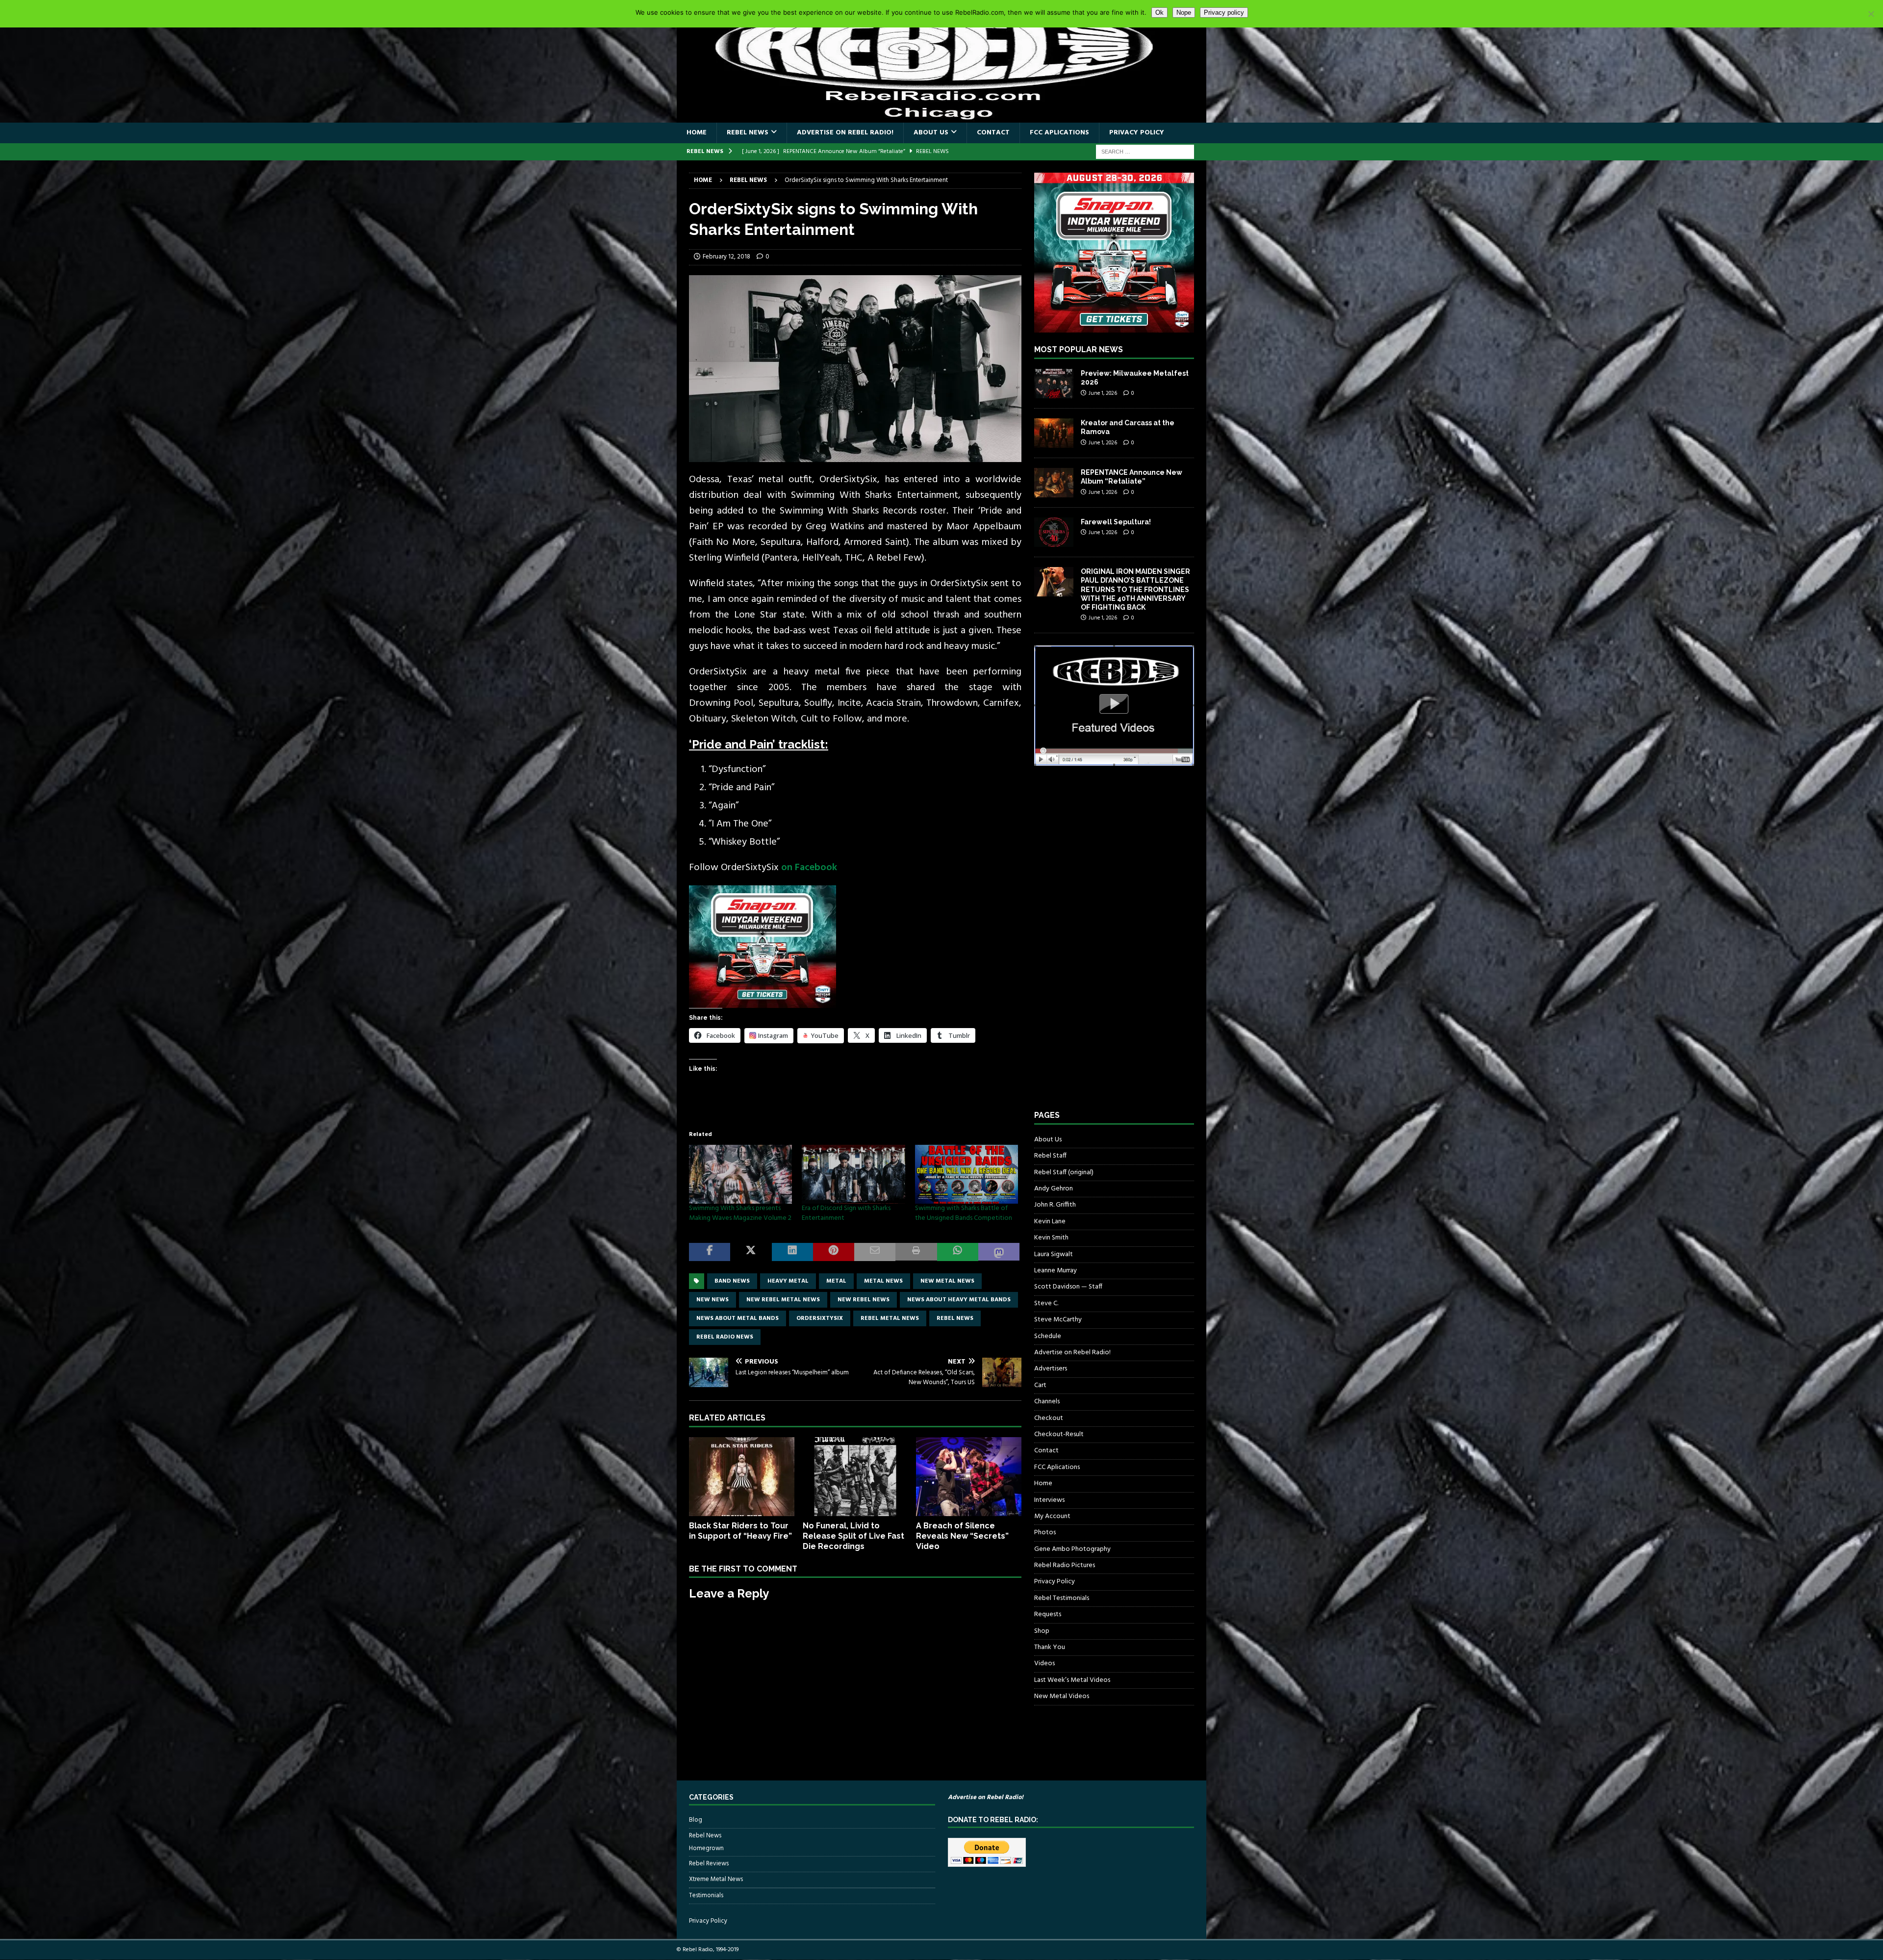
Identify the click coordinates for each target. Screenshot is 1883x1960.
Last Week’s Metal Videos (1072, 1680)
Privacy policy (1224, 13)
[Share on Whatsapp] (958, 1252)
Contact (993, 133)
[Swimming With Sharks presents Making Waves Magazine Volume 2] (740, 1174)
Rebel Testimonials (1062, 1598)
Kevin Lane (1050, 1222)
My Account (1052, 1516)
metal (836, 1281)
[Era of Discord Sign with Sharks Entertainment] (853, 1174)
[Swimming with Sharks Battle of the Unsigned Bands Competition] (967, 1174)
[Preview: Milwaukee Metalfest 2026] (1054, 384)
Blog (696, 1820)
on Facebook (809, 868)
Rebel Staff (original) (1064, 1173)
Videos (1044, 1663)
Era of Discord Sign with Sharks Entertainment (846, 1213)
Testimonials (706, 1896)
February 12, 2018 (726, 257)
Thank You (1050, 1647)
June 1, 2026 (1103, 393)
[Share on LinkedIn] (792, 1252)
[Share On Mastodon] (999, 1252)
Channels (1047, 1402)
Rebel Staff (1050, 1156)
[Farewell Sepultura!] (1054, 532)
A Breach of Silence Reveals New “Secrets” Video (962, 1536)
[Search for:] (1145, 152)
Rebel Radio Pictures (1065, 1565)
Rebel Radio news (725, 1337)
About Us (931, 133)
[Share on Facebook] (710, 1252)
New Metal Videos (1062, 1696)
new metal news (947, 1281)
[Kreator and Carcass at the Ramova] (1054, 433)
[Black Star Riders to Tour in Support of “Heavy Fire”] (742, 1477)
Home (697, 133)
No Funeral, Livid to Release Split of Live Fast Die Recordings (853, 1536)
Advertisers (1051, 1369)
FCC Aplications (1059, 133)
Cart (1040, 1385)
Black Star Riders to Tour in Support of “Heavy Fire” (740, 1531)
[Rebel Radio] (941, 117)
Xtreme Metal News (716, 1879)
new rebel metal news (783, 1300)
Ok (1159, 13)
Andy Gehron (1054, 1189)
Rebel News (748, 133)
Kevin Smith (1051, 1238)
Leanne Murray (1056, 1271)
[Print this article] (916, 1252)
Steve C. (1046, 1303)
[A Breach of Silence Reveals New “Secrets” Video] (969, 1477)
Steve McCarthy (1058, 1320)
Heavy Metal (788, 1281)
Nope (1184, 13)
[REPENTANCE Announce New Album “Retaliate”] (1054, 483)
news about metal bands (738, 1318)
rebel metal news (890, 1318)
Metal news (883, 1281)
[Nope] (1871, 14)
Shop (1042, 1631)
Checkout (1049, 1418)
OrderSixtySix (820, 1318)
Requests (1048, 1614)
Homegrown (706, 1849)
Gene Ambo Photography (1072, 1549)
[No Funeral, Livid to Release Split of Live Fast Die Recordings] (855, 1477)
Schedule (1048, 1336)
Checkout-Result (1059, 1434)
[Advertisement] (1108, 947)
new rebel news (864, 1300)
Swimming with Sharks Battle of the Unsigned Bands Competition (964, 1213)
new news (712, 1300)
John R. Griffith (1055, 1205)
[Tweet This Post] (751, 1252)
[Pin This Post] (834, 1252)
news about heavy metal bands (959, 1300)
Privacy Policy (1137, 133)
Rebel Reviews (709, 1864)
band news (732, 1281)
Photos (1045, 1533)
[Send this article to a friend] (875, 1252)
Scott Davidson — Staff (1068, 1287)
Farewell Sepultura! (1116, 522)
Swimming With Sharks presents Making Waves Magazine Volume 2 (740, 1213)
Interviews (1049, 1500)
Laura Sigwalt (1054, 1254)
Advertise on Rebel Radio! (845, 133)
